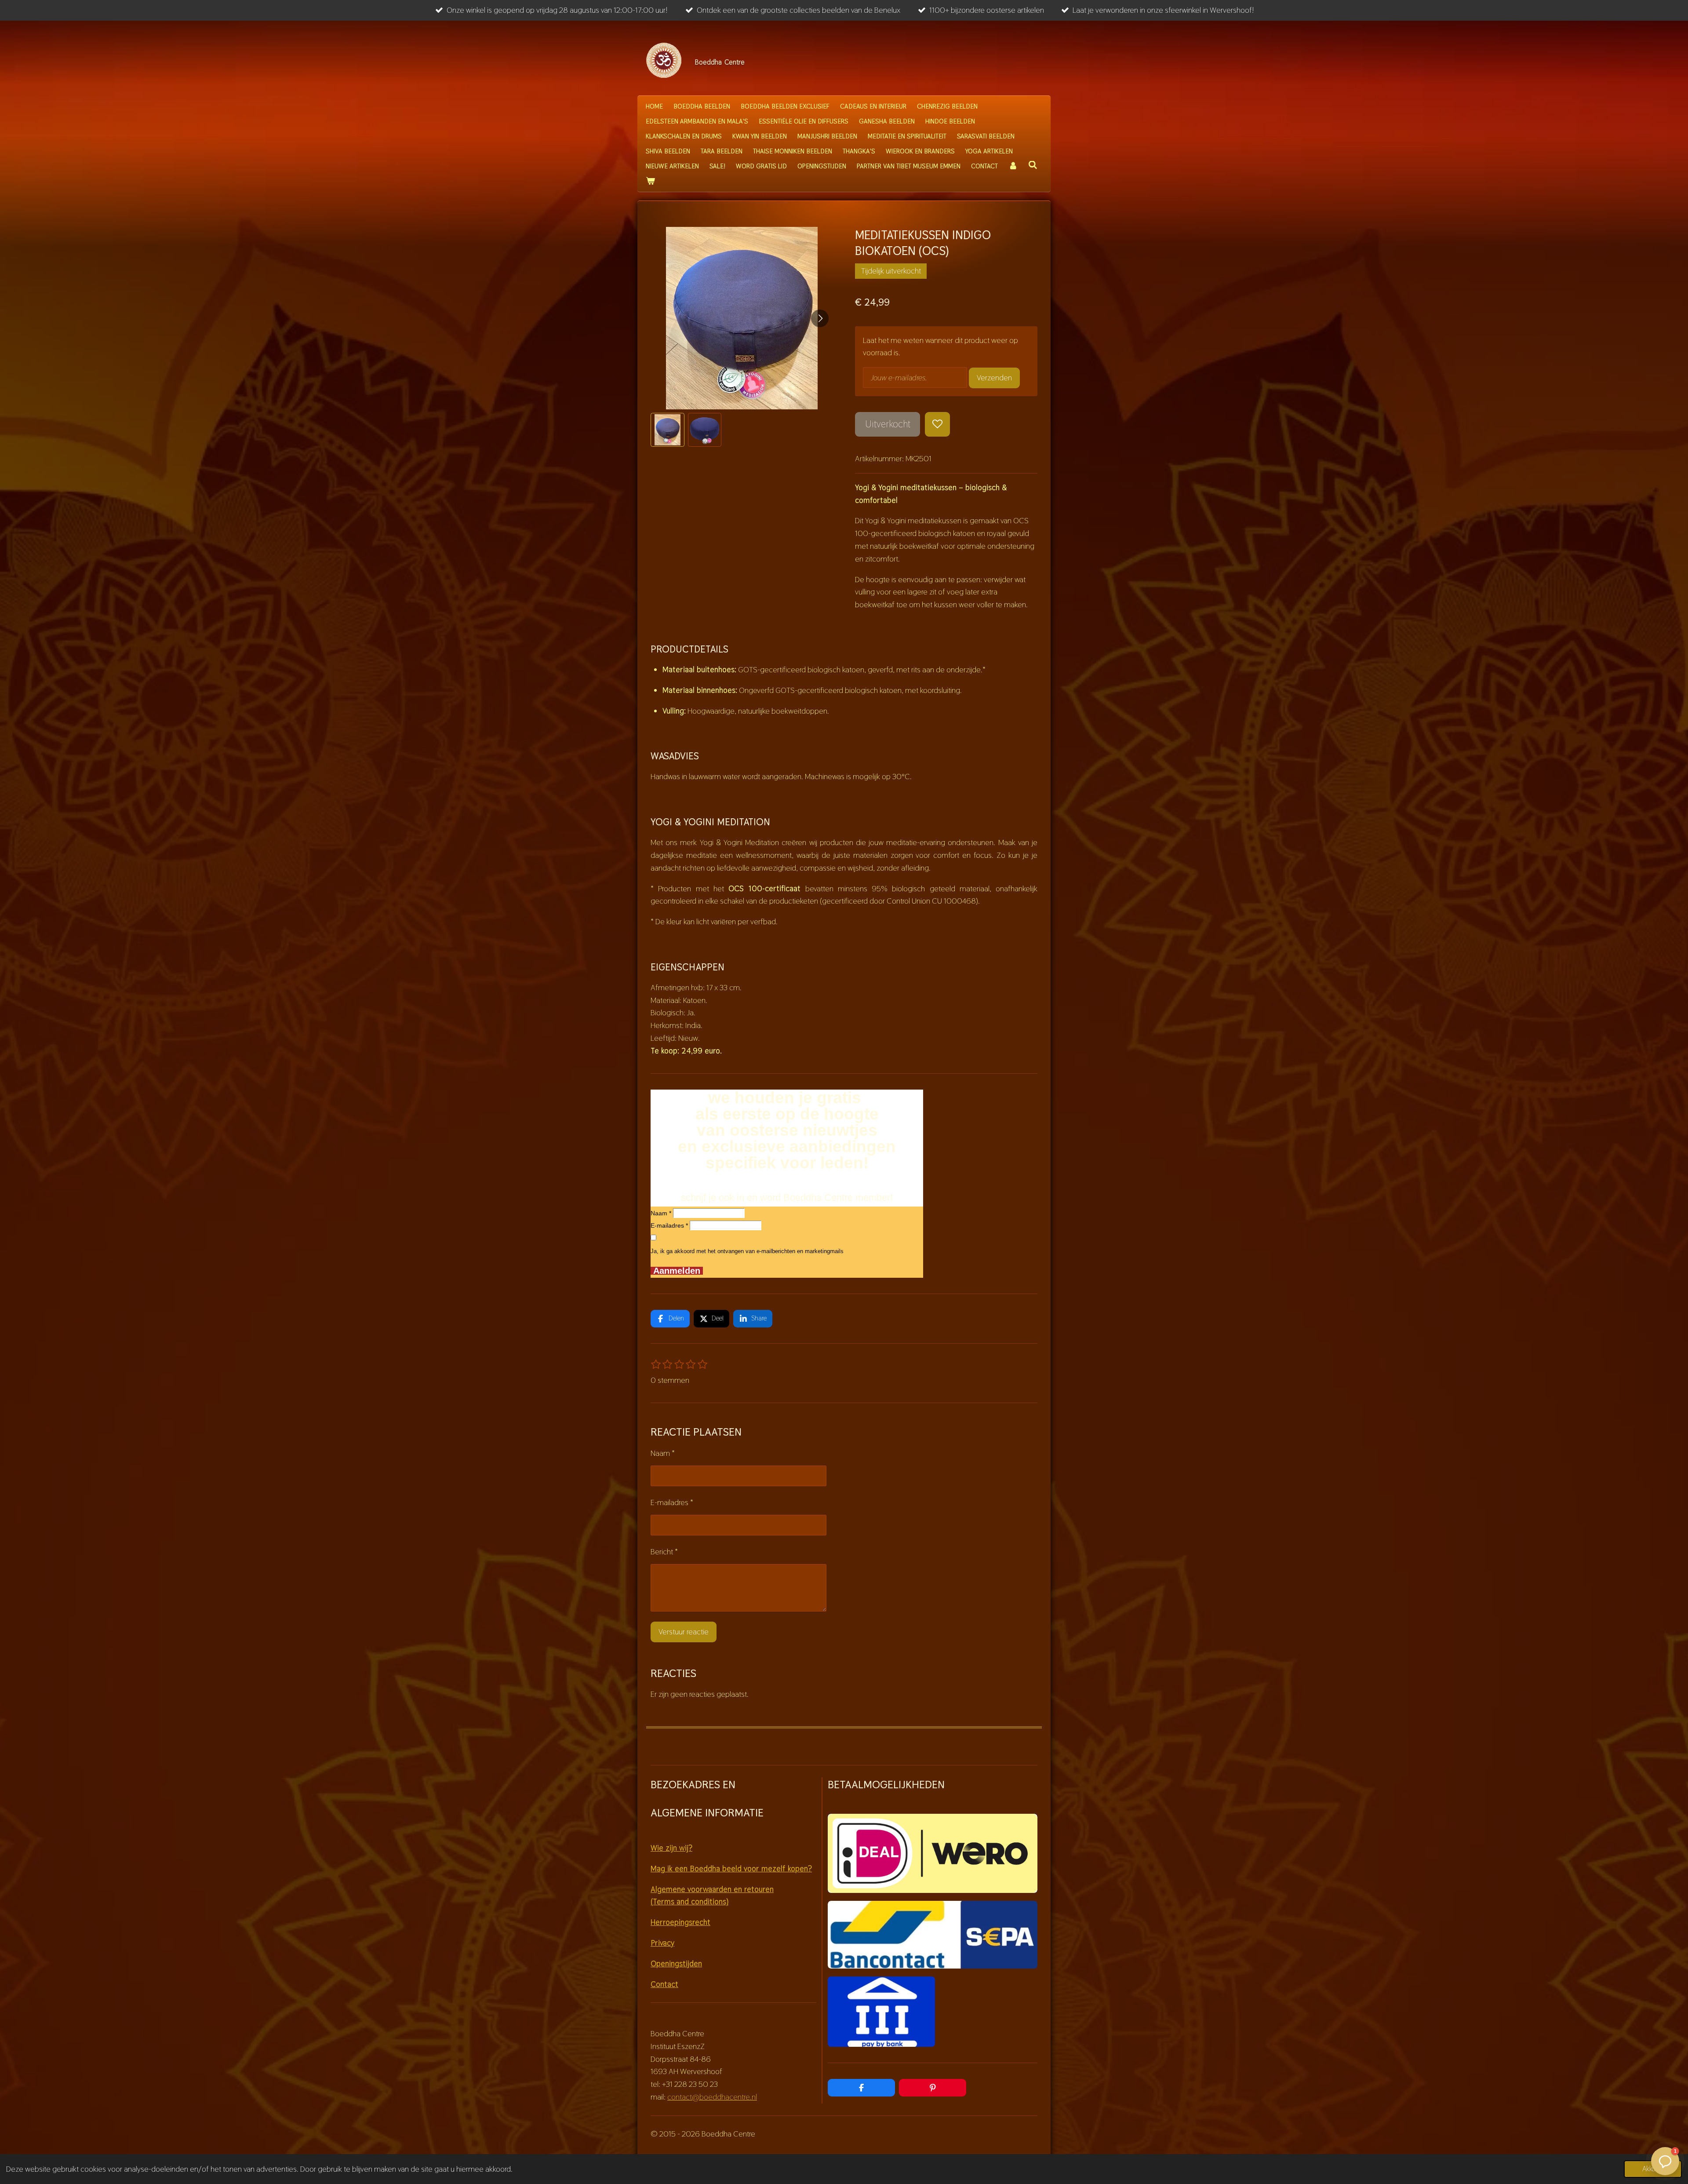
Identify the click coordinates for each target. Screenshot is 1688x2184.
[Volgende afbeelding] (820, 318)
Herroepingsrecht (680, 1922)
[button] (668, 430)
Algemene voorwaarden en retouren (712, 1889)
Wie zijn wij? (671, 1848)
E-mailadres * (669, 1225)
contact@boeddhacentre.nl (712, 2097)
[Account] (1013, 166)
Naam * (661, 1213)
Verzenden (994, 377)
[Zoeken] (1033, 165)
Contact (664, 1984)
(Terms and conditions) (689, 1901)
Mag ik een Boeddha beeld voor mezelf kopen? (731, 1869)
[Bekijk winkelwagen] (650, 181)
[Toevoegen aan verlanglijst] (937, 424)
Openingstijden (676, 1963)
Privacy (662, 1943)
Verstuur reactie (684, 1632)
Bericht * (664, 1551)
